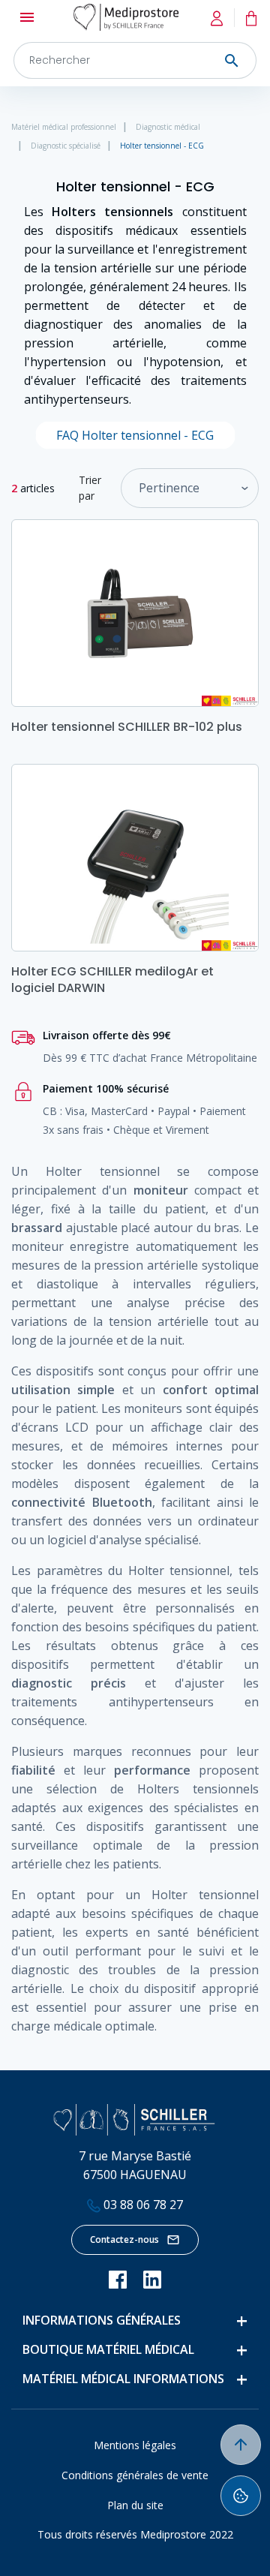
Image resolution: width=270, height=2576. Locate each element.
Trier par (90, 488)
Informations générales (102, 2320)
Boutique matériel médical (108, 2349)
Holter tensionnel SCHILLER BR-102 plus (127, 727)
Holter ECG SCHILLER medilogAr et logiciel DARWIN (112, 980)
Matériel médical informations (123, 2379)
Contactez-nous (124, 2239)
